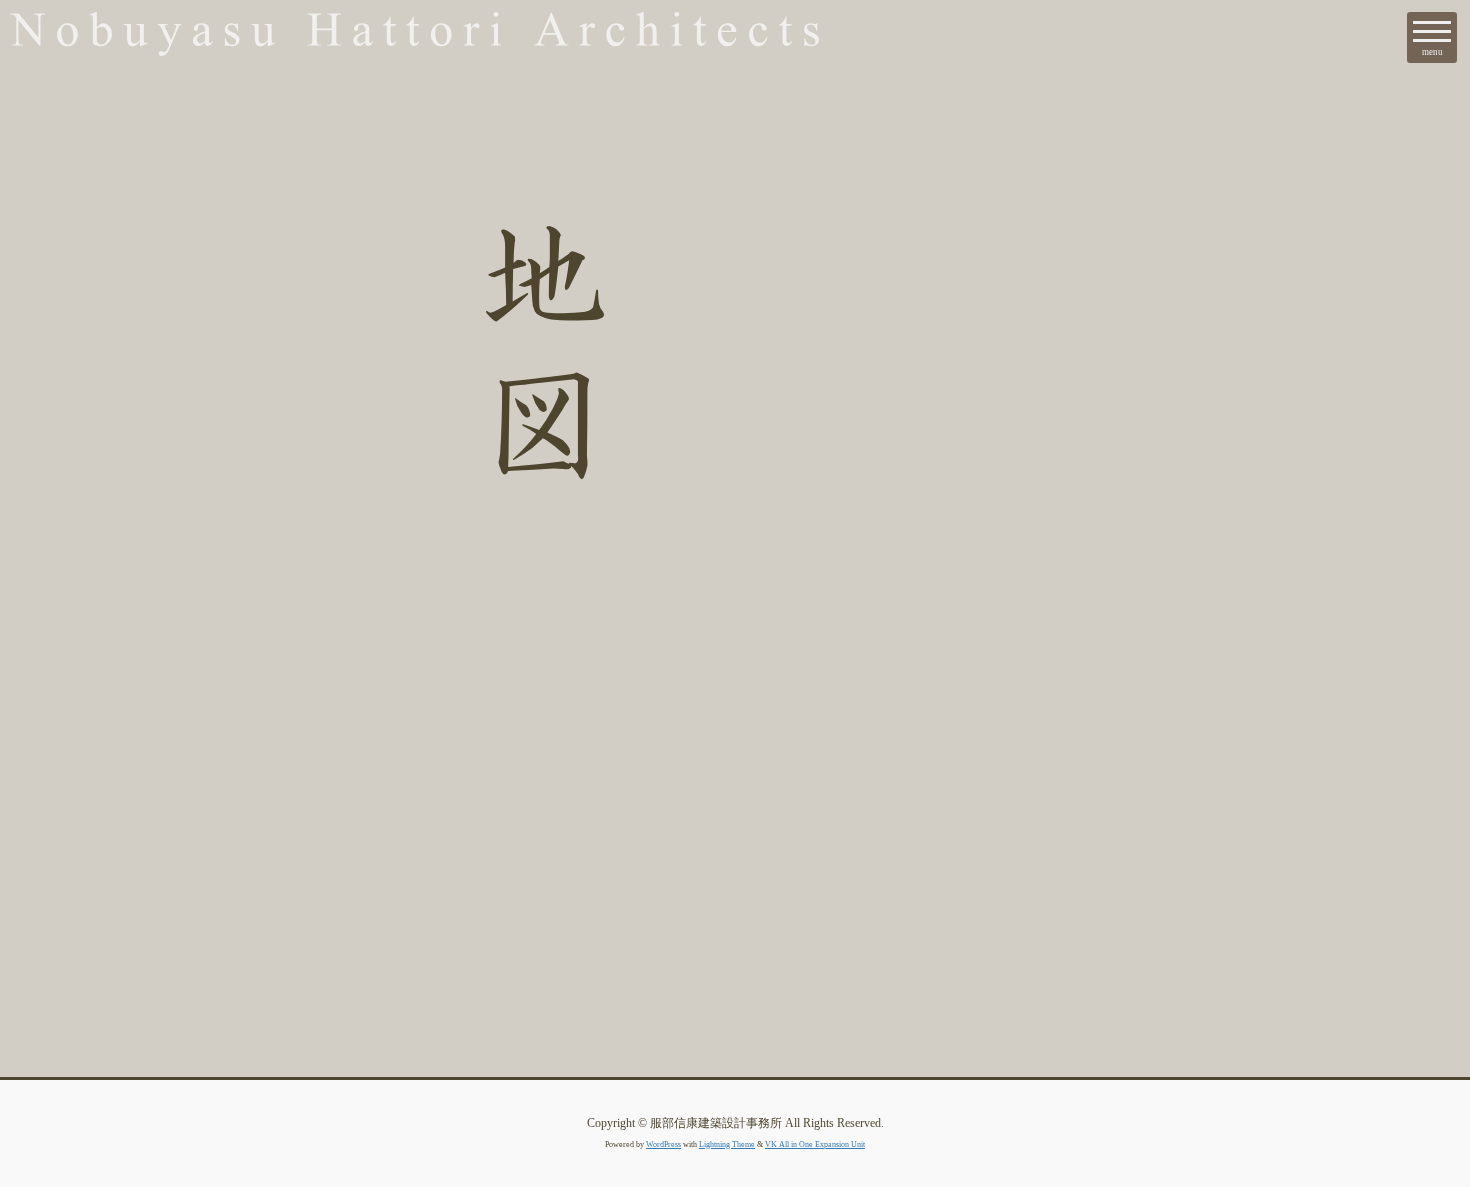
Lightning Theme (727, 1144)
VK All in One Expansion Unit (815, 1144)
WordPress (663, 1144)
